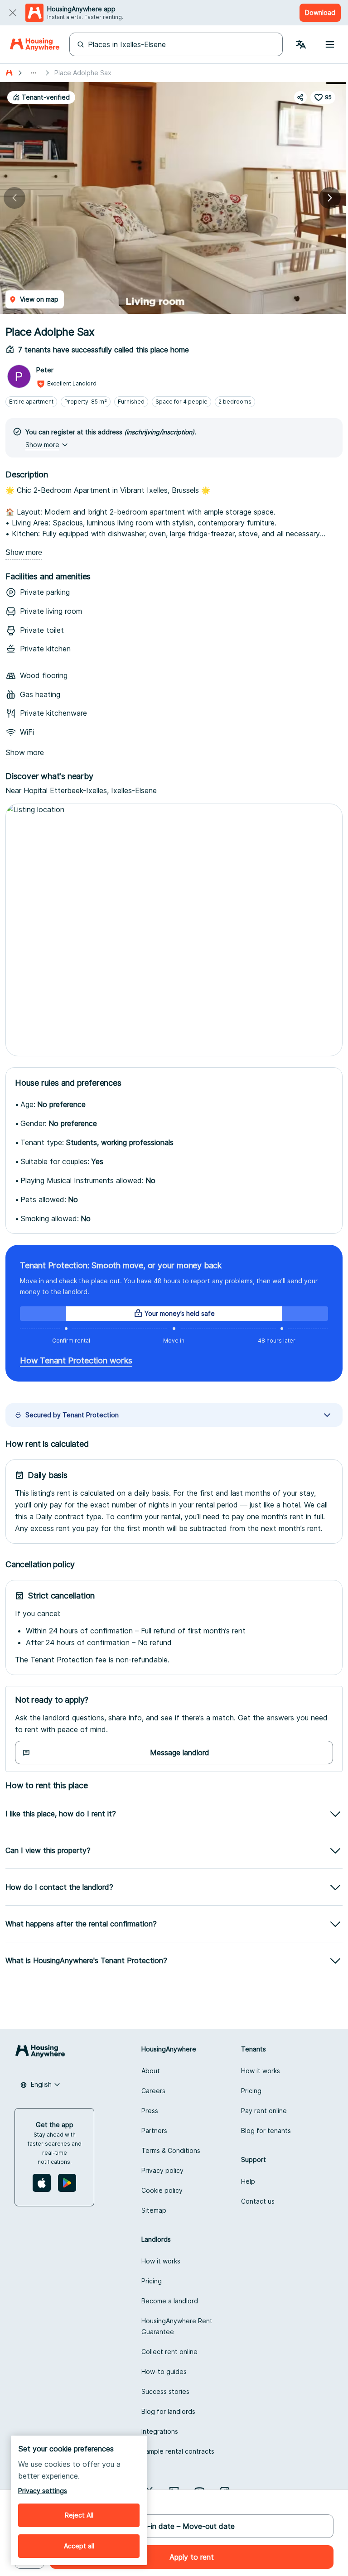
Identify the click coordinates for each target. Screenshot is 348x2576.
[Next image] (330, 198)
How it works (261, 2071)
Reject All (79, 2515)
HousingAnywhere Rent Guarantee (177, 2326)
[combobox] (40, 2085)
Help (248, 2181)
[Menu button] (330, 44)
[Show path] (34, 73)
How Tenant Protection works (76, 1360)
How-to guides (164, 2371)
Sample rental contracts (178, 2451)
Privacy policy (162, 2170)
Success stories (165, 2391)
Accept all (79, 2546)
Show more (24, 552)
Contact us (258, 2201)
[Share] (300, 97)
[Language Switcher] (301, 44)
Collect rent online (169, 2352)
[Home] (35, 44)
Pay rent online (264, 2111)
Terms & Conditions (171, 2150)
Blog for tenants (266, 2131)
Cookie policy (162, 2190)
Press (150, 2111)
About (151, 2071)
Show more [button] (42, 445)
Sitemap (154, 2210)
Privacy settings (43, 2491)
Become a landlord (170, 2301)
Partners (154, 2131)
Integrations (160, 2431)
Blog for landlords (168, 2411)
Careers (153, 2091)
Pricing (251, 2091)
